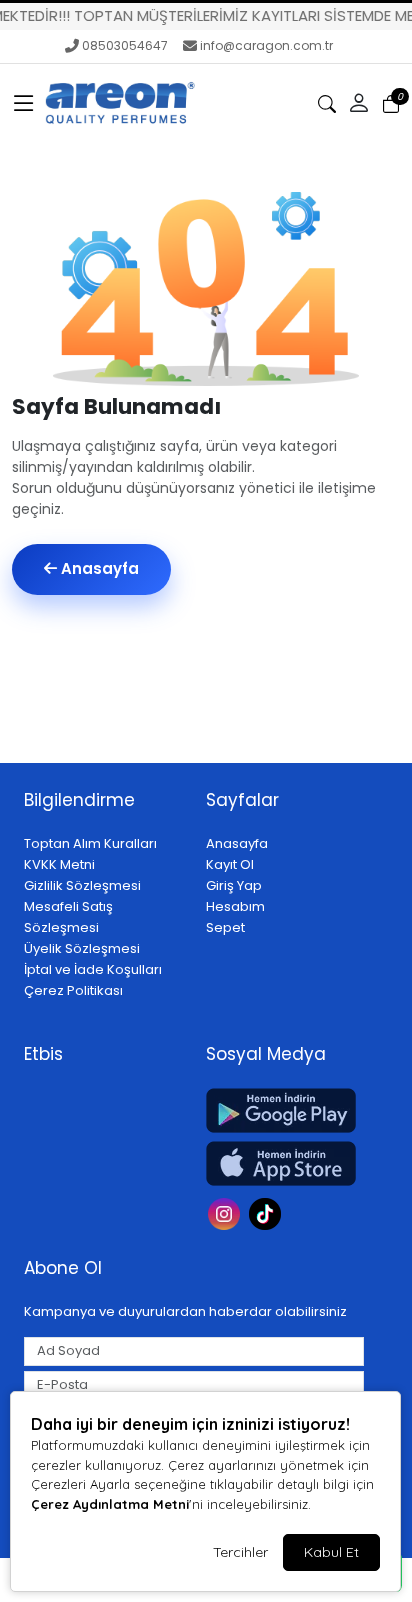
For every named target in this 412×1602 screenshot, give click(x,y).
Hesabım (235, 906)
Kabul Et (331, 1552)
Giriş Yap (234, 885)
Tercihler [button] (240, 1552)
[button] (24, 104)
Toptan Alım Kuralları (90, 843)
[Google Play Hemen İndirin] (285, 1110)
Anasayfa (98, 568)
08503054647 (125, 45)
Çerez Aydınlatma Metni (110, 1504)
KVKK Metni (59, 864)
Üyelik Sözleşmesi (82, 948)
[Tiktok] (267, 1212)
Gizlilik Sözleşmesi (82, 885)
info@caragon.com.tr (266, 45)
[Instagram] (226, 1212)
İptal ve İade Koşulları (93, 969)
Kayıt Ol (230, 864)
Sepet (225, 927)
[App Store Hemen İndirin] (285, 1163)
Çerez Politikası (73, 990)
